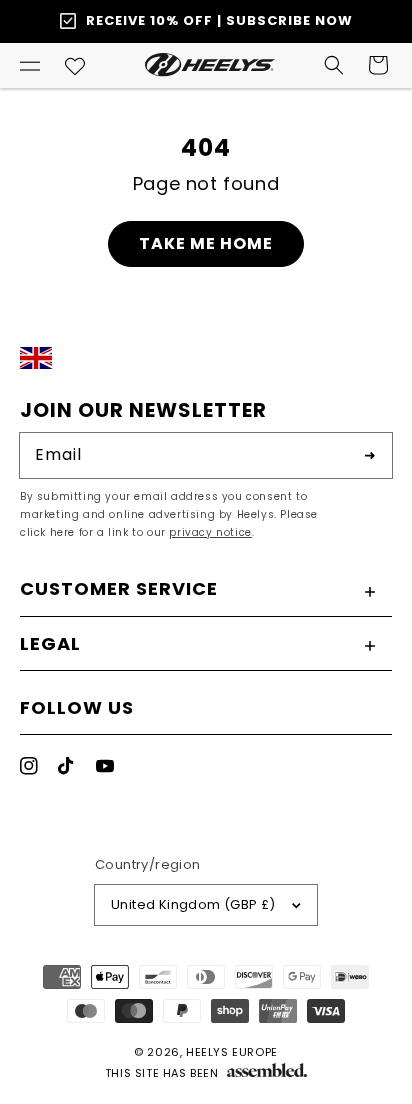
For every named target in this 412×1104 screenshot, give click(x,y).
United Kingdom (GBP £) (193, 904)
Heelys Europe (232, 1052)
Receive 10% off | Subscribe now (219, 20)
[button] (30, 65)
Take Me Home (206, 243)
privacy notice (210, 532)
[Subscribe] (370, 455)
